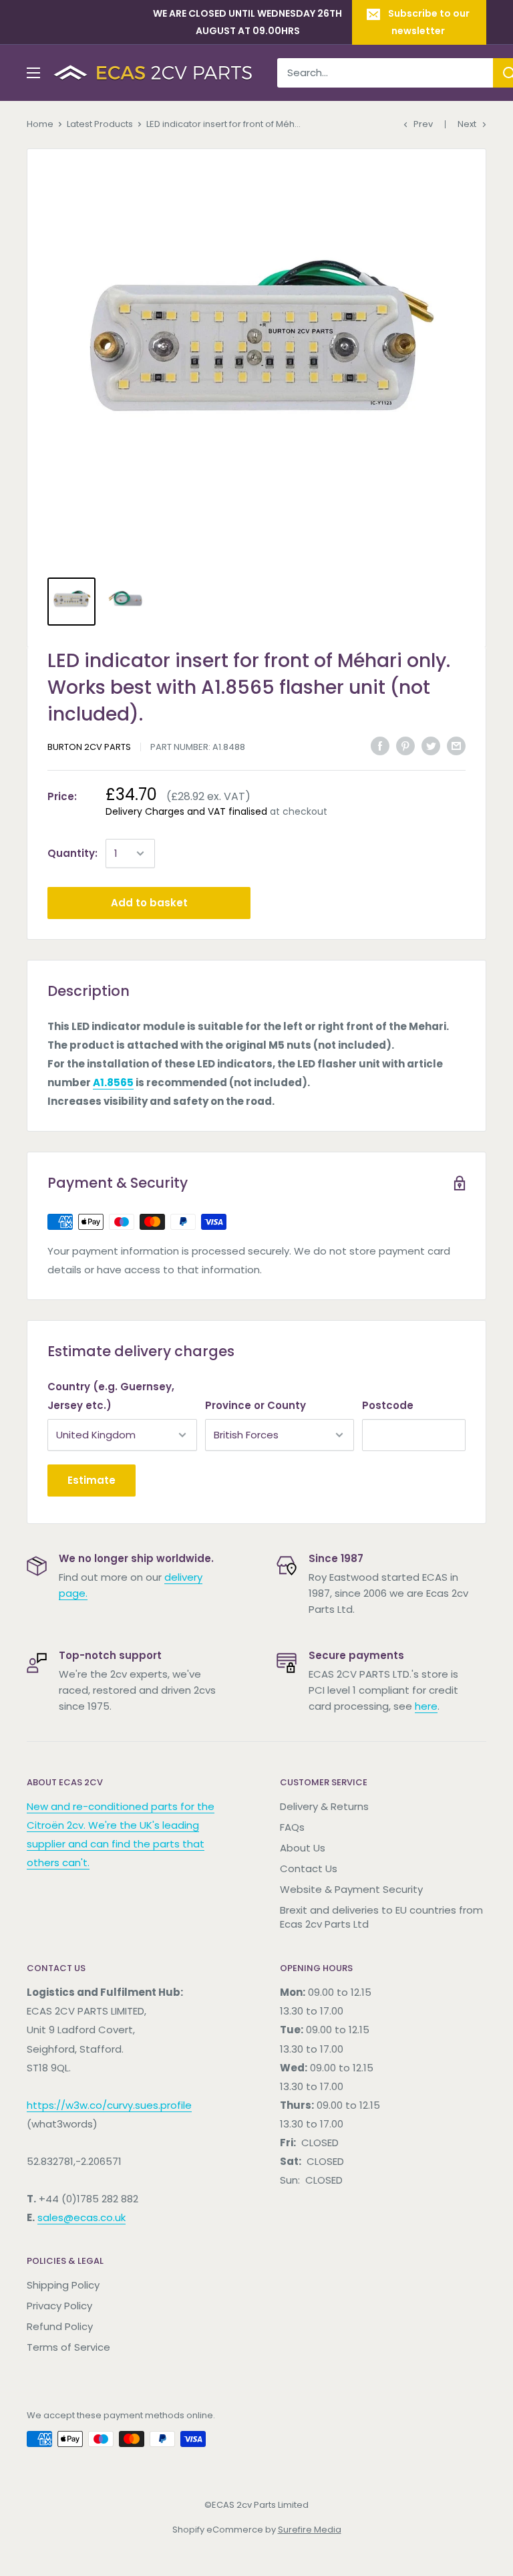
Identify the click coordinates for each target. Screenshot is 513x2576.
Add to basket (149, 903)
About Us (303, 1848)
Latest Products (100, 124)
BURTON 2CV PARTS (89, 747)
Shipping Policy (63, 2285)
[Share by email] (456, 746)
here (426, 1706)
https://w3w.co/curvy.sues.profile (109, 2105)
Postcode (388, 1405)
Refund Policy (60, 2326)
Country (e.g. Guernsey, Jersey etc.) (111, 1396)
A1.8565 (113, 1082)
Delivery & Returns (324, 1806)
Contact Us (309, 1869)
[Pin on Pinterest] (405, 746)
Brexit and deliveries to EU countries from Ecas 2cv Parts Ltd (381, 1917)
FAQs (292, 1827)
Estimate (92, 1480)
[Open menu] (33, 73)
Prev (423, 124)
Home (40, 124)
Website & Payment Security (351, 1889)
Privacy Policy (59, 2306)
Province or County (255, 1405)
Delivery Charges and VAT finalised (186, 811)
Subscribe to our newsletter (429, 22)
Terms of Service (68, 2347)
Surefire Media (310, 2530)
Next (467, 124)
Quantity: (72, 853)
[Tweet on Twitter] (431, 746)
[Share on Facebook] (380, 746)
